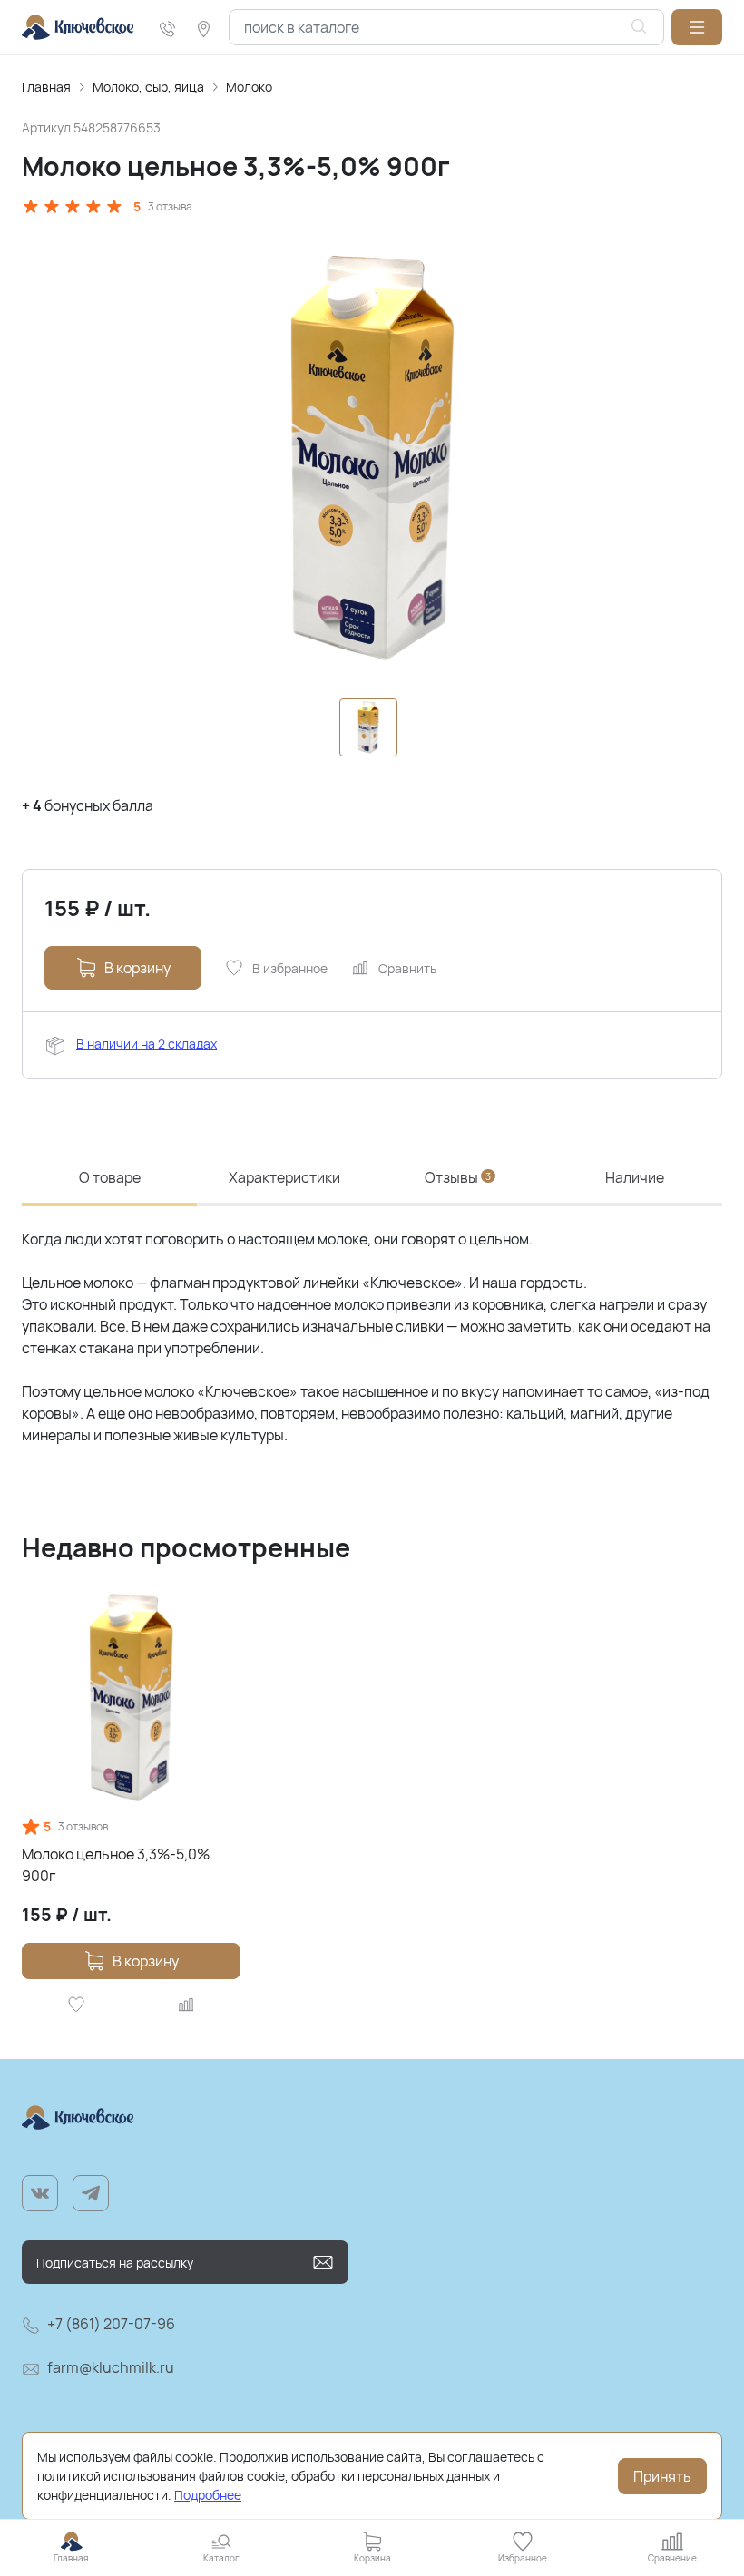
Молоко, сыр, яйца (148, 87)
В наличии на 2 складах (147, 1044)
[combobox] (446, 27)
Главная (46, 87)
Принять (662, 2476)
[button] (697, 27)
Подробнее (208, 2495)
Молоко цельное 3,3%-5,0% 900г (116, 1865)
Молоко (249, 87)
